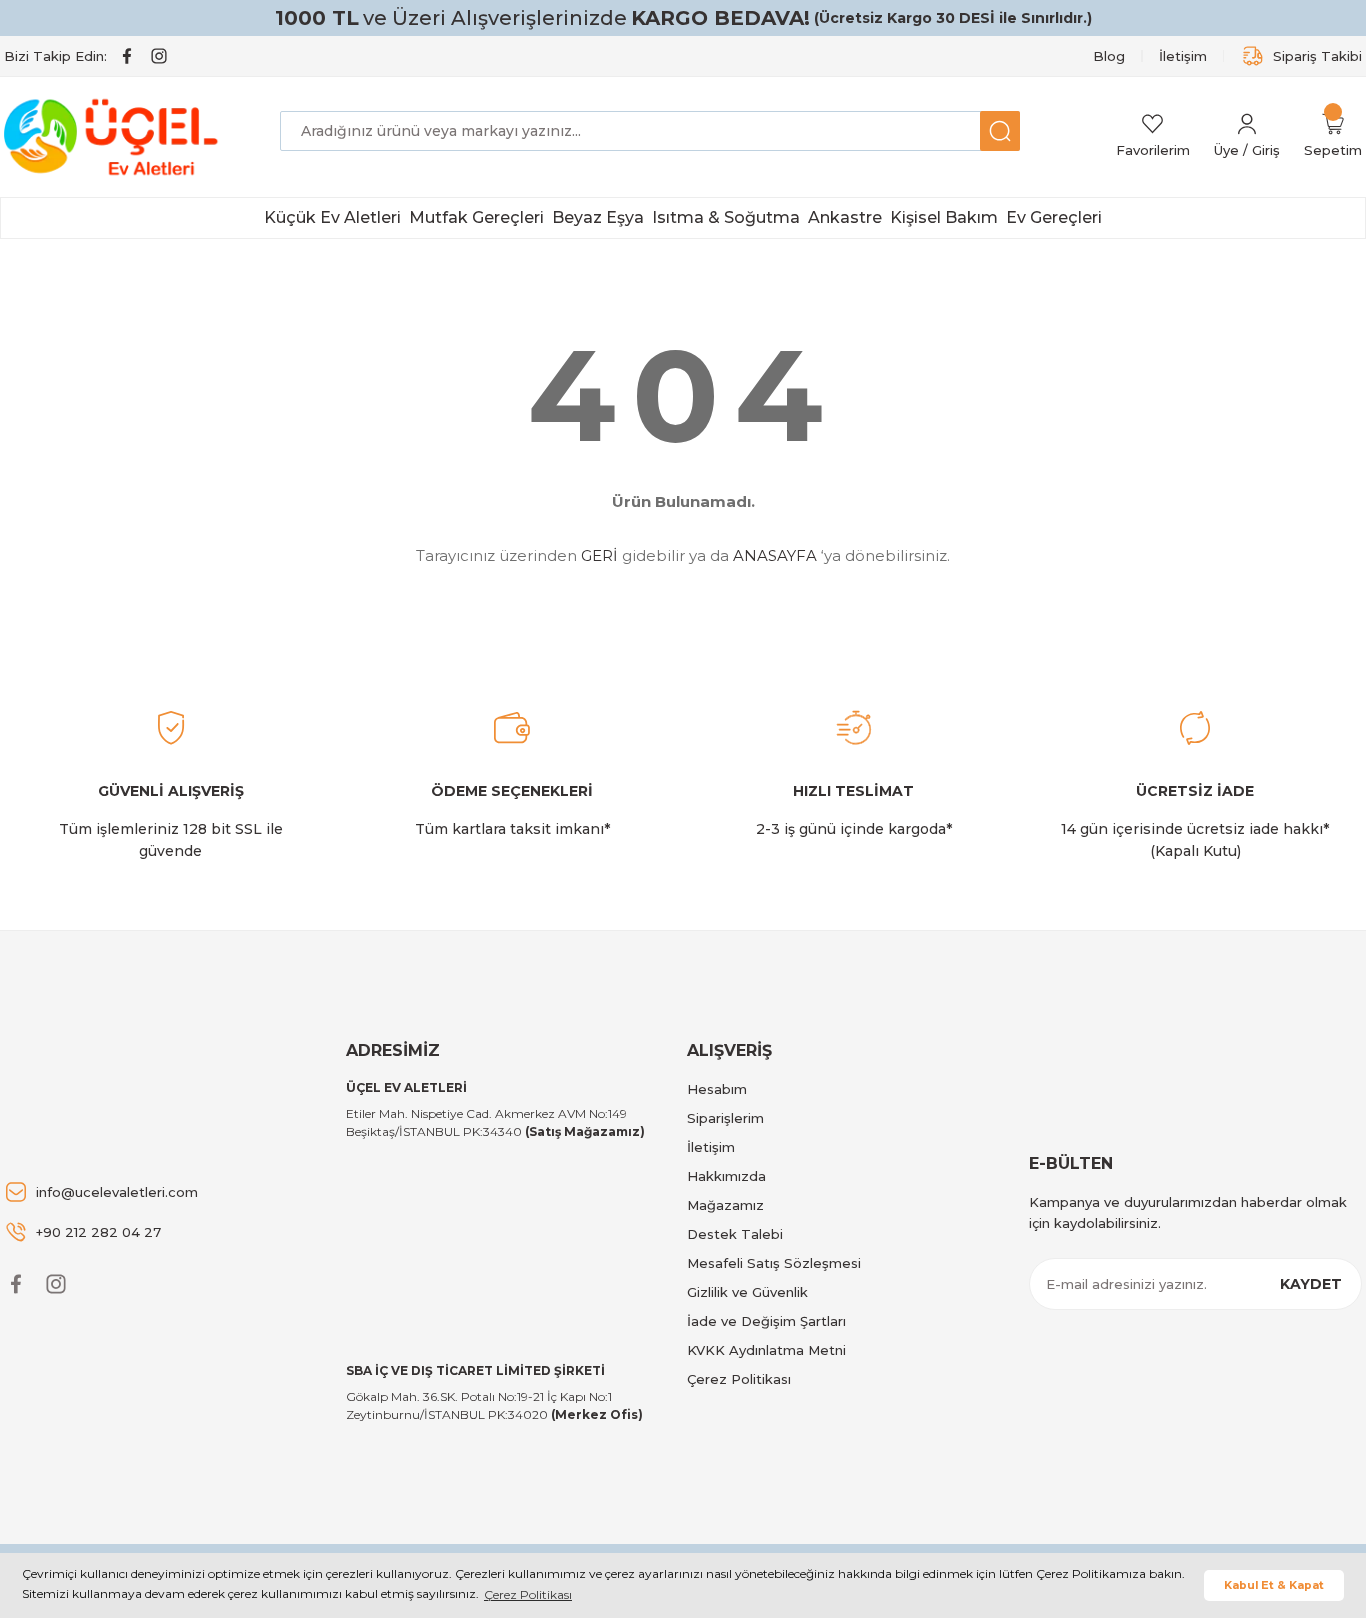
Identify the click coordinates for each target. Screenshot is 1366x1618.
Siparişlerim (725, 1118)
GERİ (599, 555)
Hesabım (717, 1089)
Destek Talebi (735, 1234)
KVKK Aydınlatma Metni (766, 1350)
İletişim (711, 1147)
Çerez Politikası (739, 1379)
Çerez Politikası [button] (528, 1594)
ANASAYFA (775, 555)
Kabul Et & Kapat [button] (1274, 1585)
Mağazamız (725, 1205)
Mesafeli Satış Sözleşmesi (774, 1263)
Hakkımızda (726, 1176)
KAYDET (1311, 1284)
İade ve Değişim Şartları (766, 1321)
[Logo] (114, 137)
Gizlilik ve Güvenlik (747, 1292)
